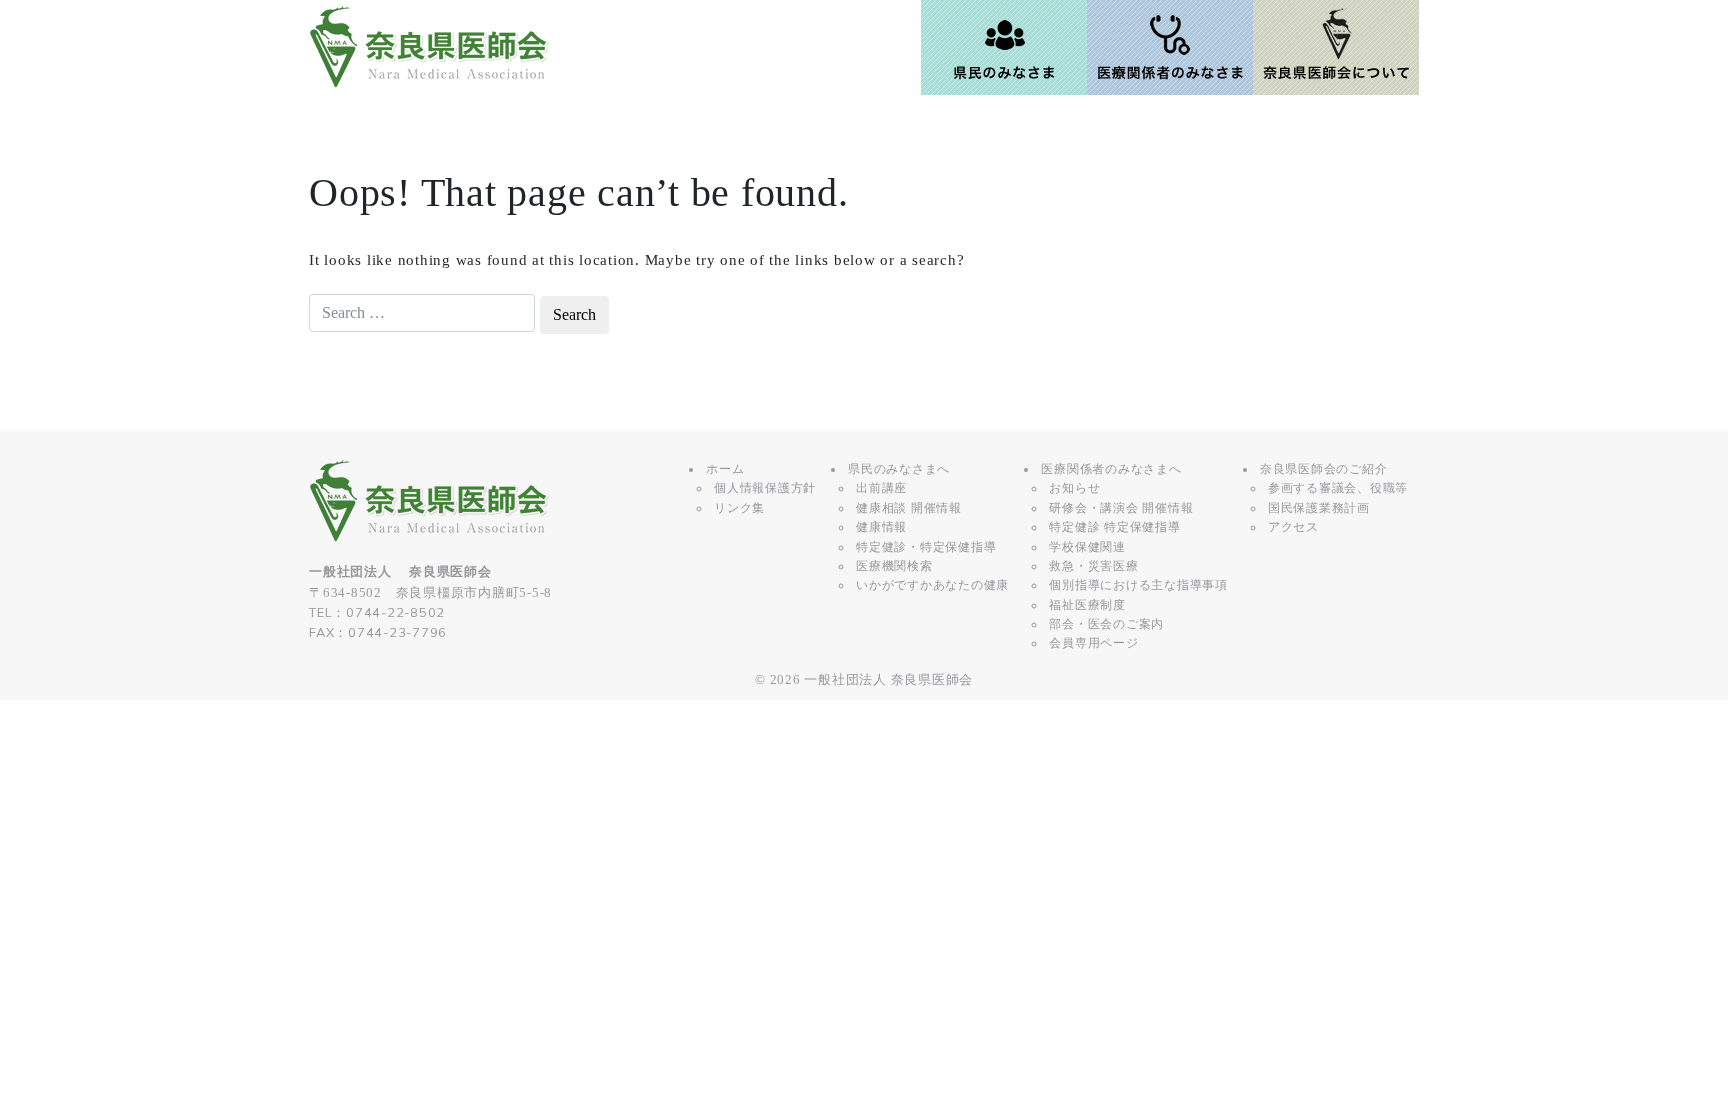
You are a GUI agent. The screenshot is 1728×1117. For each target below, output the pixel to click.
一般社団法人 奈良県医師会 (888, 680)
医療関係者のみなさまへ (1111, 469)
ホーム (725, 469)
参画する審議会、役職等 (1338, 488)
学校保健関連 (1087, 547)
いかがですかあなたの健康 (932, 585)
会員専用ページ (1093, 643)
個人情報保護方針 (765, 488)
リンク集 (739, 508)
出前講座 (881, 488)
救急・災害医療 (1093, 566)
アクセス (1293, 527)
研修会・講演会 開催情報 (1121, 508)
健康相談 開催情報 (909, 508)
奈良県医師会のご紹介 (1324, 469)
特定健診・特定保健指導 (926, 547)
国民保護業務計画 (1319, 508)
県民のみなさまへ (899, 469)
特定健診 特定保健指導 (1114, 527)
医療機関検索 (894, 566)
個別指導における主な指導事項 (1138, 585)
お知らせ (1074, 488)
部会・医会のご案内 (1106, 624)
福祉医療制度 (1087, 605)
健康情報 (881, 527)
